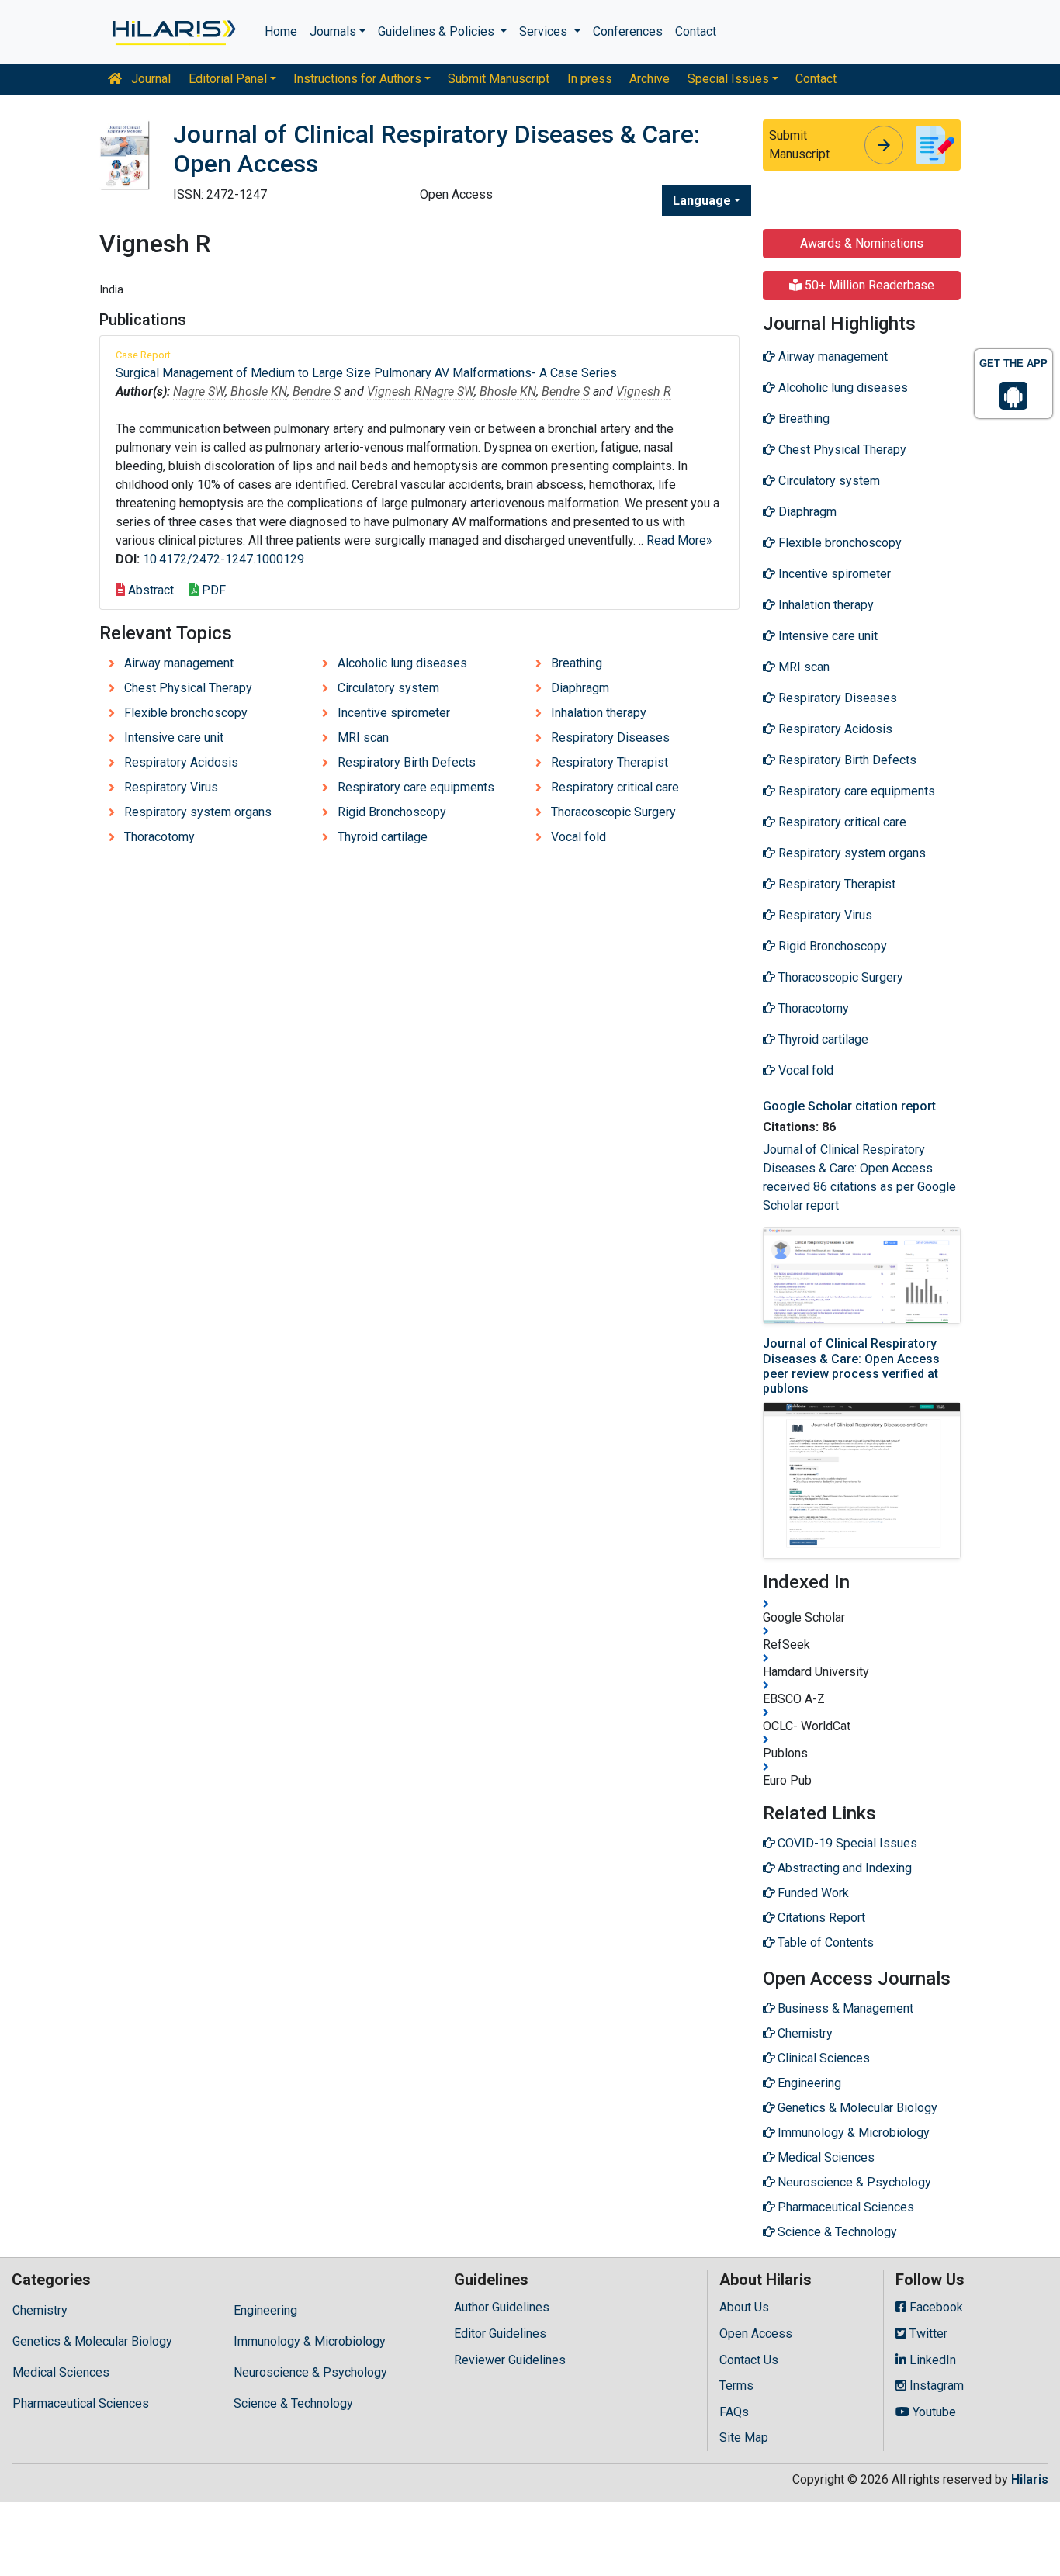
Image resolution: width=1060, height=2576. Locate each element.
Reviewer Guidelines (510, 2360)
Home (281, 31)
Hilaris (1030, 2479)
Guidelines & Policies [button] (438, 31)
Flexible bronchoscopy (186, 713)
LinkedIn (931, 2360)
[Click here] (173, 32)
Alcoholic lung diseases (402, 663)
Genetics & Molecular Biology (92, 2341)
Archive (650, 79)
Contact (696, 31)
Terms (736, 2386)
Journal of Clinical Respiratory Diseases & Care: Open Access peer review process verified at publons (851, 1366)
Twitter (927, 2334)
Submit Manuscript (499, 79)
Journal (149, 79)
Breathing (577, 663)
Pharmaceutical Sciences (81, 2403)
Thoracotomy (159, 837)
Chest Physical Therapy (188, 688)
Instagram (935, 2386)
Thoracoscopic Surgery (613, 812)
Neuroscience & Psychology (310, 2372)
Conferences (628, 31)
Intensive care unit (174, 737)
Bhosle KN (259, 391)
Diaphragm (580, 688)
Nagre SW (199, 391)
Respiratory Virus (171, 787)
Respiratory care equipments (416, 787)
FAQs (734, 2412)
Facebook (935, 2307)
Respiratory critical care (615, 787)
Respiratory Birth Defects (407, 762)
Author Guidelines (502, 2307)
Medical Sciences (61, 2372)
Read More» (679, 540)
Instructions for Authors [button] (357, 79)
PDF (212, 590)
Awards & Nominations (862, 243)
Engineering (265, 2310)
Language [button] (702, 201)
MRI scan (363, 737)
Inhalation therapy (599, 713)
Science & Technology (293, 2403)
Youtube (933, 2412)
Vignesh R (395, 391)
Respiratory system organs (198, 812)
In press (590, 79)
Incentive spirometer (394, 713)
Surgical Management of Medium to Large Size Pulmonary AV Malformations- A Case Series (366, 373)
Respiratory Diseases (610, 737)
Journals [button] (333, 31)
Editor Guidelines (500, 2334)
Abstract (149, 590)
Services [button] (545, 31)
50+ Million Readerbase (868, 285)
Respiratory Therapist (610, 762)
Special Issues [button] (728, 79)
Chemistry (40, 2310)
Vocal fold (578, 837)
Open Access (756, 2334)
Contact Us (749, 2360)
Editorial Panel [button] (228, 79)
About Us (744, 2307)
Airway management (179, 663)
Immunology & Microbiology (310, 2341)
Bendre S (317, 391)
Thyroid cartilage (383, 837)
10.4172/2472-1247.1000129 (223, 559)
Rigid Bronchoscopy (392, 812)
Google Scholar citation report (849, 1106)
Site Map (744, 2438)
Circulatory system (388, 688)
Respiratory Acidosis (181, 762)
